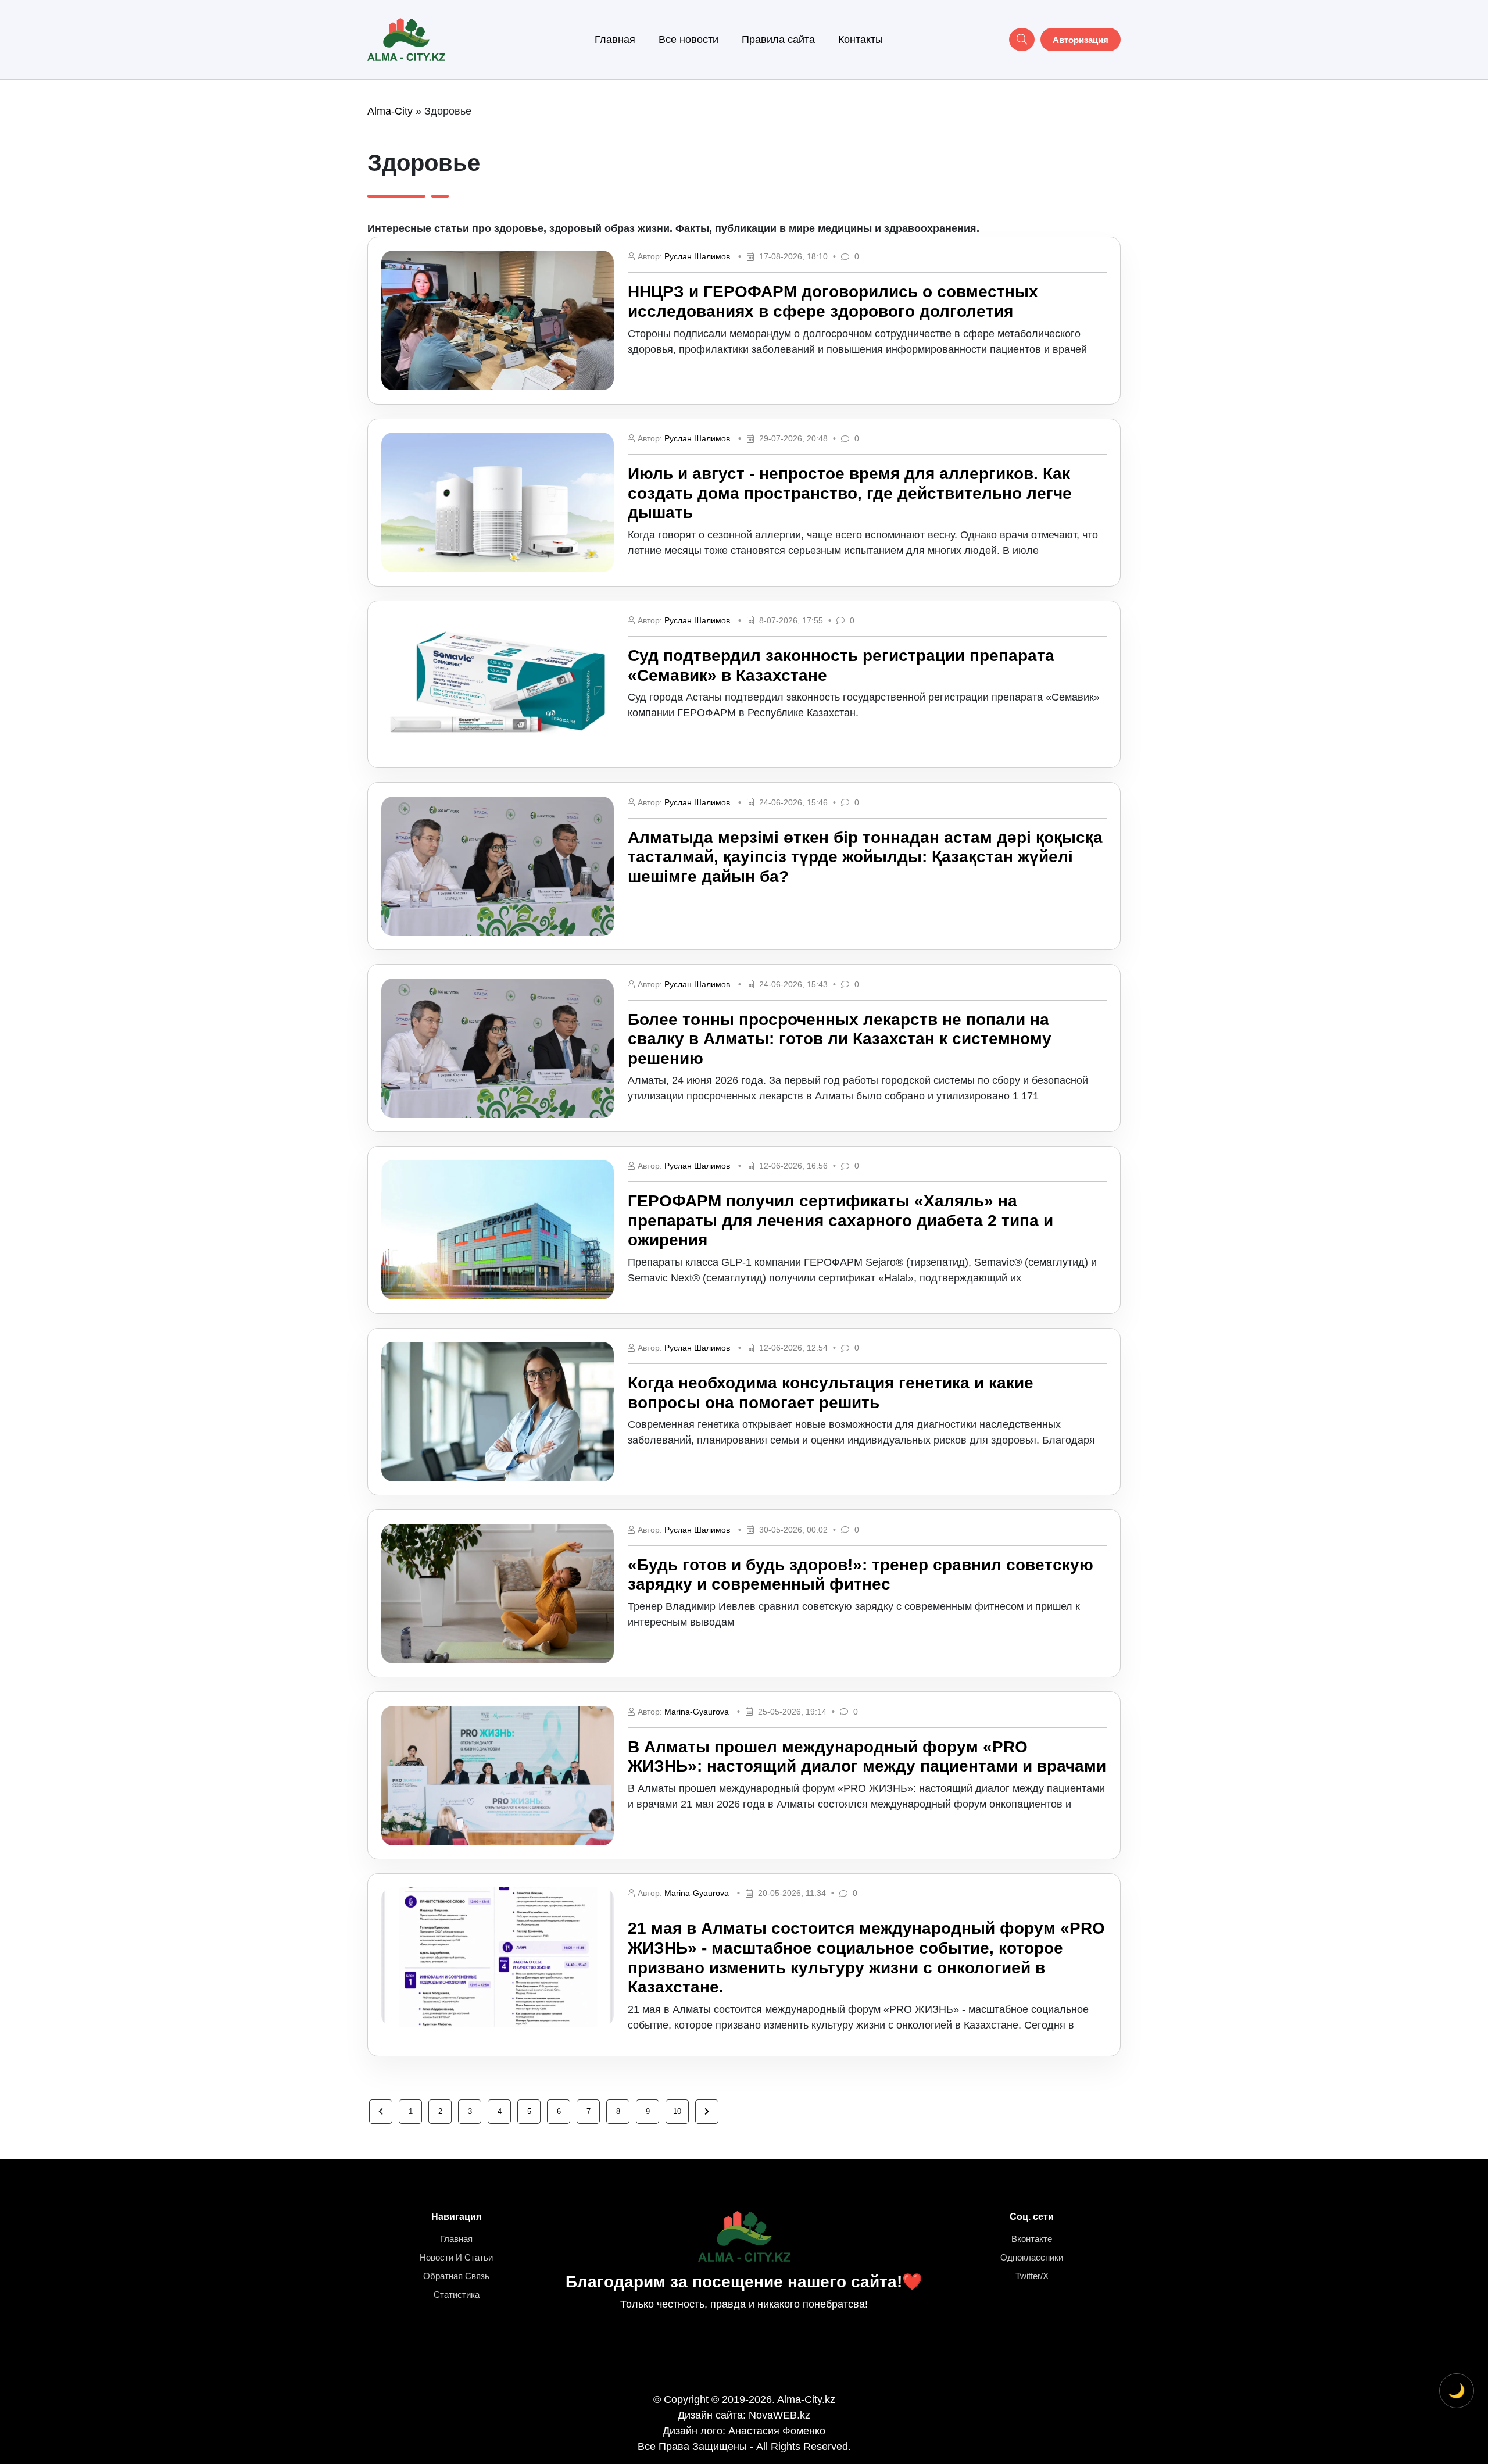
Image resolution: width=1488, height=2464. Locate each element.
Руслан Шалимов (697, 256)
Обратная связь (456, 2276)
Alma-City (390, 111)
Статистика (457, 2295)
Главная (615, 40)
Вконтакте (1032, 2239)
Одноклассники (1032, 2257)
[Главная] (406, 39)
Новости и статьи (456, 2257)
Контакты (861, 40)
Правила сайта (778, 40)
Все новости (688, 40)
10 (677, 2111)
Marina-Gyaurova (697, 1712)
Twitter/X (1032, 2276)
